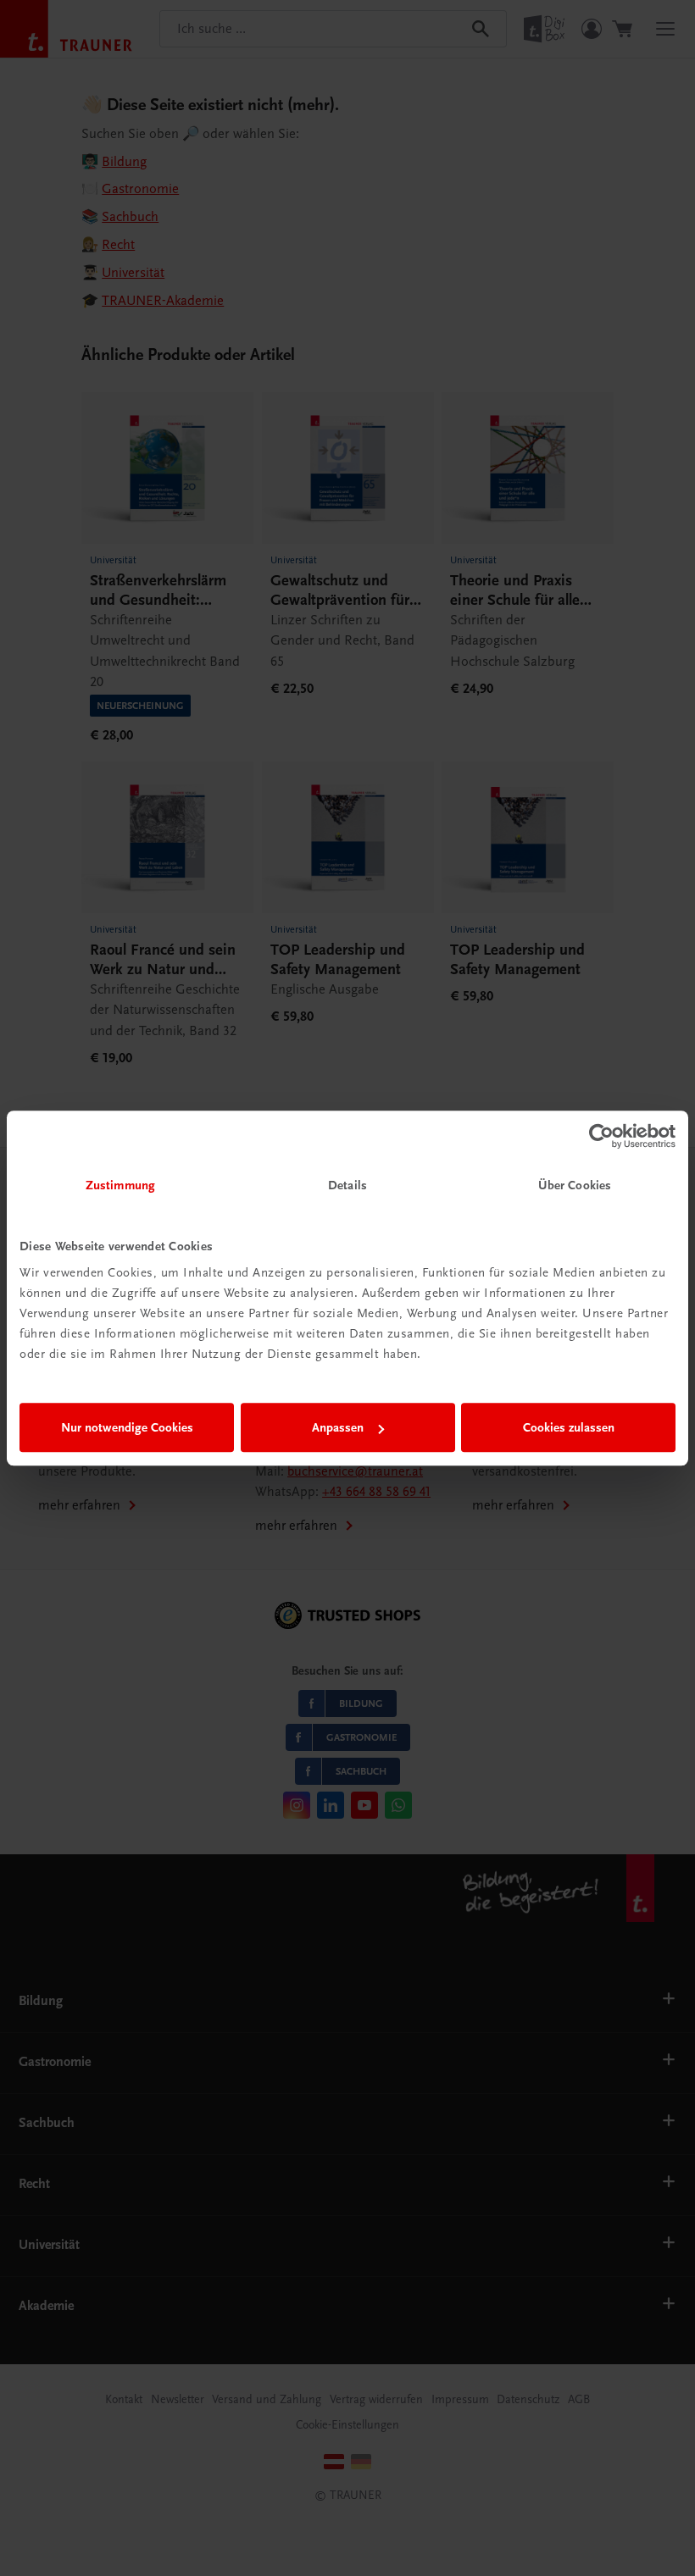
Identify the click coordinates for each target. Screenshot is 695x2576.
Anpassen (338, 1427)
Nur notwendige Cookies (127, 1427)
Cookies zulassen (569, 1427)
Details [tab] (347, 1185)
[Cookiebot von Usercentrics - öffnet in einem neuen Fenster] (601, 1136)
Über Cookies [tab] (575, 1185)
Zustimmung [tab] (120, 1185)
